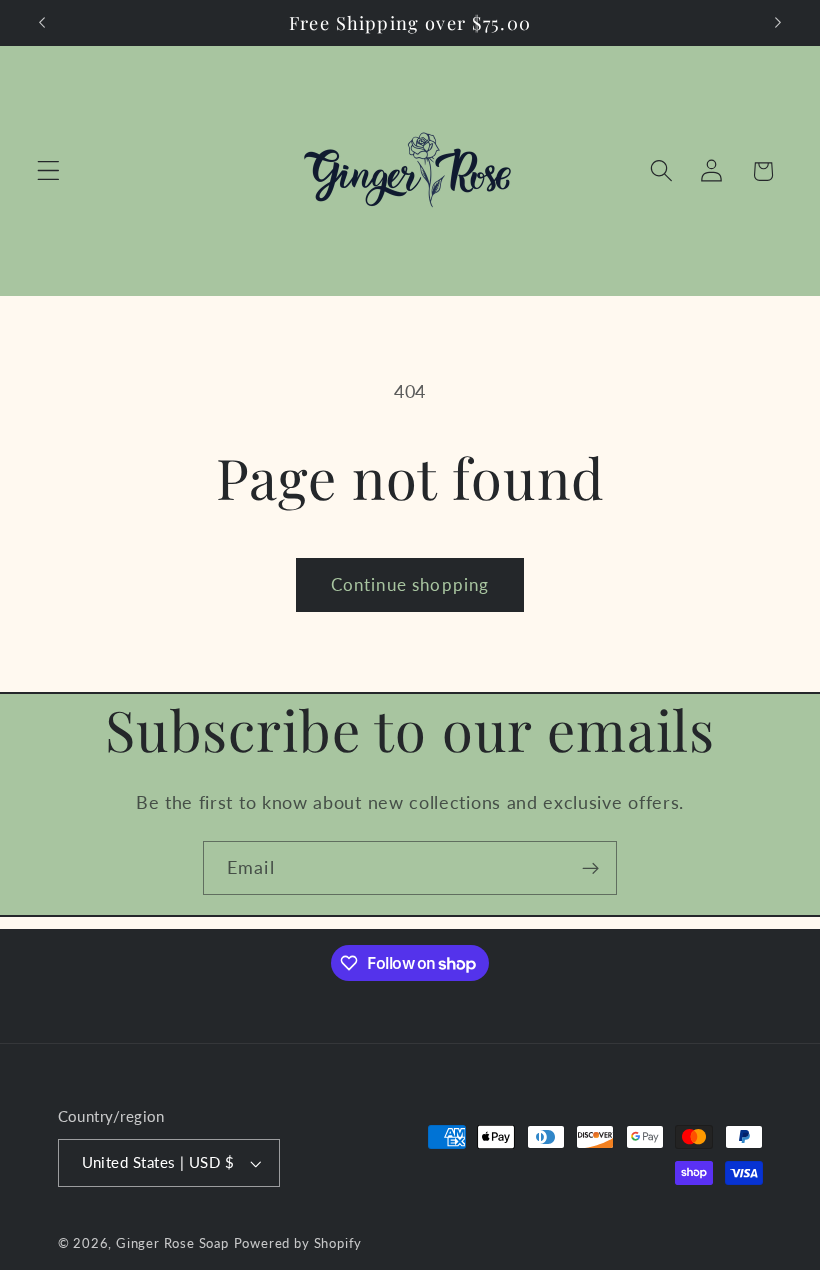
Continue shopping (410, 584)
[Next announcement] (778, 23)
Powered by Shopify (298, 1243)
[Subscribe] (590, 868)
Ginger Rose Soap (172, 1243)
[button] (48, 171)
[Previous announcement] (42, 23)
